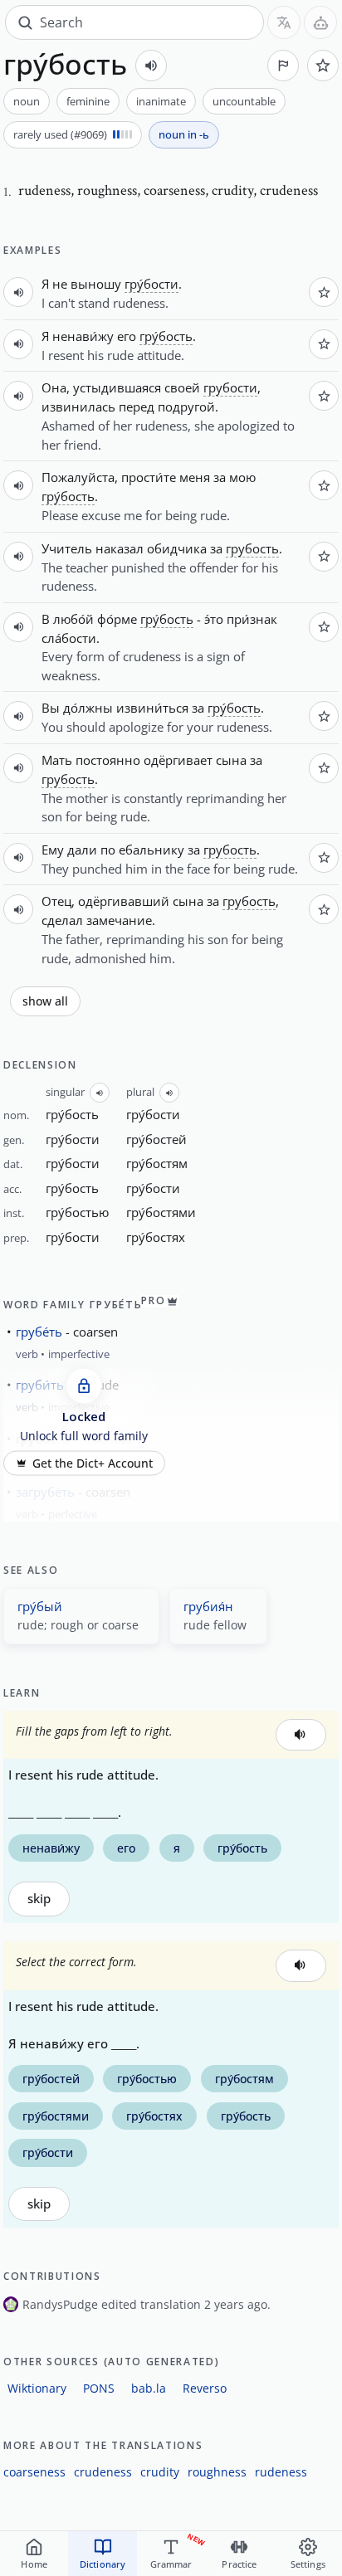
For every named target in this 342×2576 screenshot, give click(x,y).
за (220, 477)
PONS (99, 2388)
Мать (57, 760)
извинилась (78, 407)
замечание (119, 920)
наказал (120, 548)
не (60, 284)
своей (182, 387)
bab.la (149, 2388)
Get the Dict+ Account (93, 1463)
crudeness (103, 2472)
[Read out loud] (151, 66)
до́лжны (88, 708)
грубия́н (208, 1606)
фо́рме (117, 619)
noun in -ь (184, 134)
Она (54, 387)
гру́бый (40, 1606)
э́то (214, 619)
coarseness (34, 2472)
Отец (56, 901)
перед (137, 407)
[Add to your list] (323, 66)
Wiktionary (37, 2388)
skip (39, 1899)
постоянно (108, 760)
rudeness (281, 2472)
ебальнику (151, 850)
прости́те (149, 477)
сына (231, 760)
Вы (51, 708)
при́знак (252, 619)
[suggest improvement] (283, 66)
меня (195, 477)
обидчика (177, 548)
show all (45, 1001)
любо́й (73, 619)
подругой (186, 407)
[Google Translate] (284, 22)
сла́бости (69, 638)
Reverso (205, 2388)
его (127, 336)
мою (242, 477)
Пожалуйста (78, 477)
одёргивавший (124, 901)
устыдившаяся (117, 387)
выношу (96, 284)
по (108, 850)
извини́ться (152, 708)
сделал (62, 920)
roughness (217, 2472)
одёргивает (178, 760)
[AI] (320, 22)
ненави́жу (83, 336)
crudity (160, 2472)
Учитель (67, 548)
